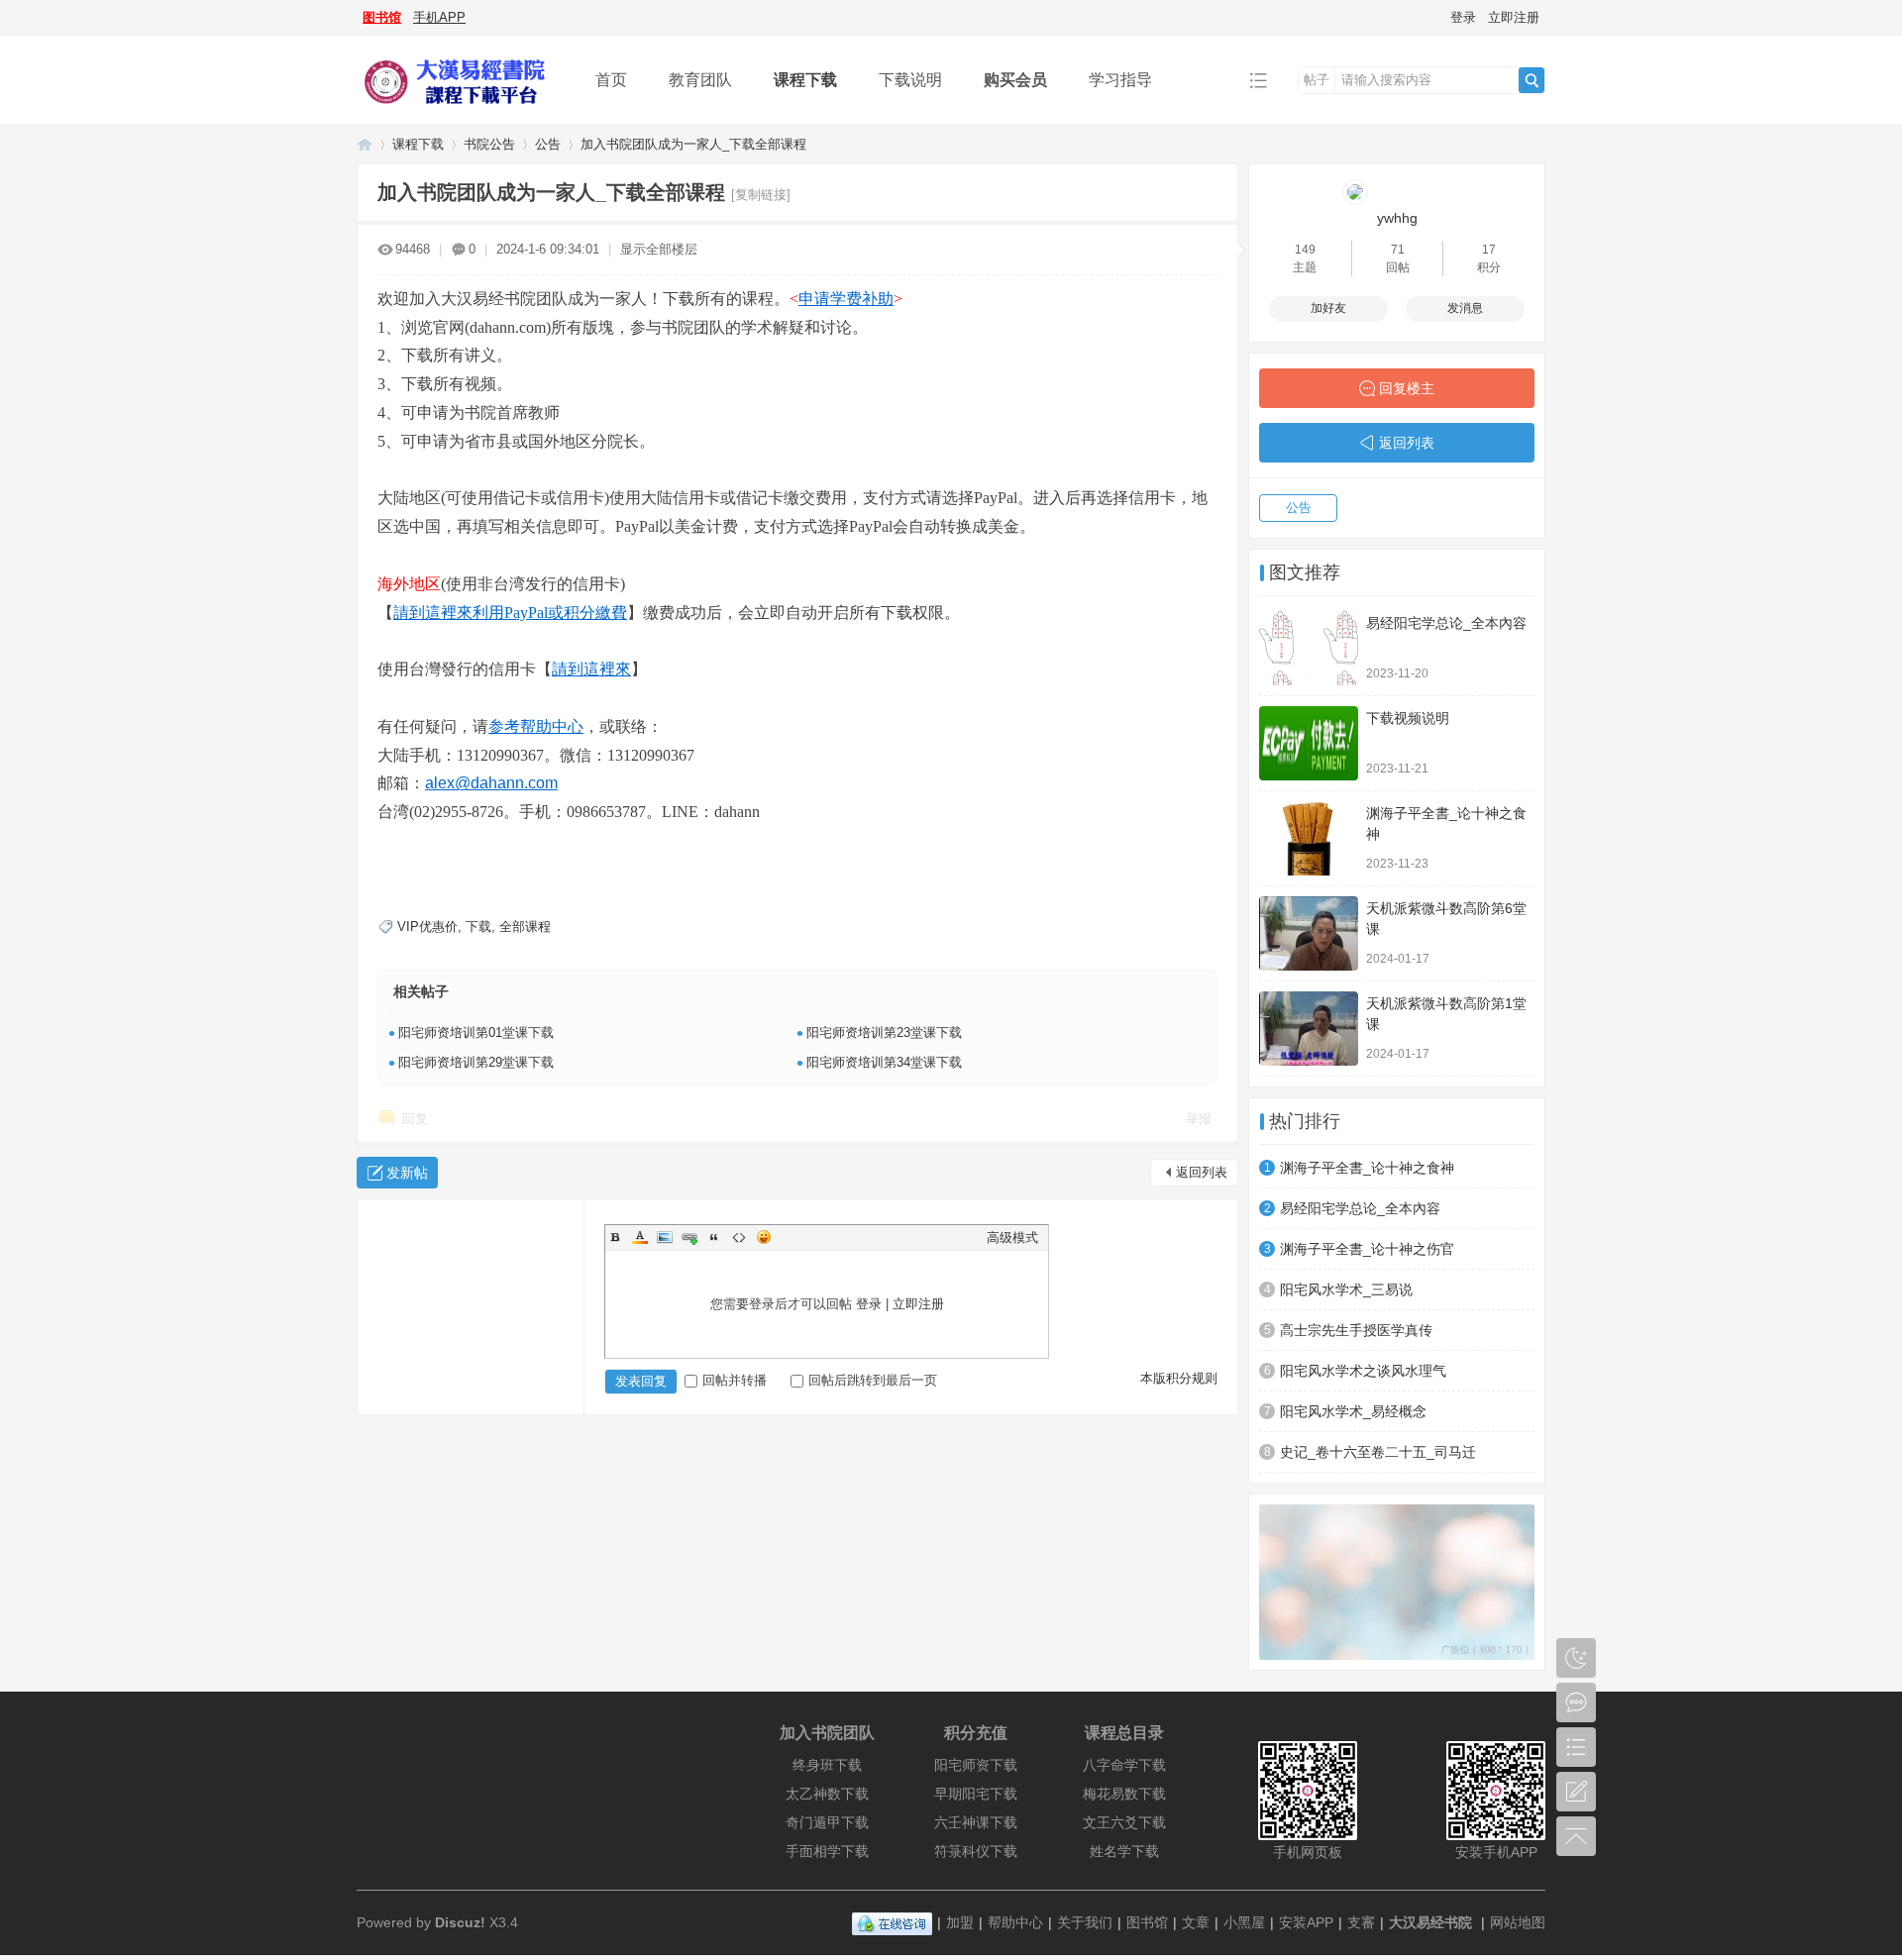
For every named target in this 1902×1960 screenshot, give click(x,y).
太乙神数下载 (827, 1794)
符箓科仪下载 (976, 1851)
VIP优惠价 (427, 927)
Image (665, 1237)
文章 (1196, 1922)
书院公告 (489, 144)
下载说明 (910, 80)
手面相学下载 (827, 1851)
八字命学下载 (1124, 1765)
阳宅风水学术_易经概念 (1353, 1411)
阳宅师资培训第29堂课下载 (476, 1062)
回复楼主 (1407, 388)
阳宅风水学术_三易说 (1346, 1289)
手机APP (439, 17)
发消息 (1465, 308)
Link (689, 1237)
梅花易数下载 (1124, 1794)
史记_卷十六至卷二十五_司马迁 (1378, 1452)
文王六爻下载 (1124, 1822)
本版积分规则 (1179, 1378)
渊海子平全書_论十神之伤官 (1367, 1249)
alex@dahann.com (491, 783)
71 (1398, 250)
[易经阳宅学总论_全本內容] (1309, 648)
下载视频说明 (1408, 718)
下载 (478, 927)
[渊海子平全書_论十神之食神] (1309, 838)
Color (640, 1237)
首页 (611, 80)
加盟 (960, 1922)
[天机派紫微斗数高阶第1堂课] (1309, 1029)
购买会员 (1015, 80)
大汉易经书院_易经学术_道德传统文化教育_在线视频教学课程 (365, 144)
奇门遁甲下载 (827, 1822)
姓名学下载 (1124, 1851)
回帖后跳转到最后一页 (873, 1380)
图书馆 (382, 17)
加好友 (1328, 308)
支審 (1361, 1922)
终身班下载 (827, 1765)
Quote (714, 1237)
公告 (548, 144)
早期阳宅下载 (976, 1794)
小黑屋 (1244, 1922)
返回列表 (1202, 1172)
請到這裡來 (591, 669)
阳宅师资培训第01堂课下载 (476, 1032)
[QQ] (892, 1922)
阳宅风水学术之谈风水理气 (1363, 1371)
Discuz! (460, 1922)
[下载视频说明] (1309, 743)
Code (739, 1237)
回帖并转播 (735, 1380)
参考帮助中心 (536, 726)
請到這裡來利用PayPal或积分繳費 (510, 613)
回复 (415, 1119)
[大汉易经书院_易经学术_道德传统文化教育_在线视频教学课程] (461, 110)
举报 (1199, 1119)
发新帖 (407, 1173)
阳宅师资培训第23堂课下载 (884, 1032)
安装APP (1306, 1922)
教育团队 (700, 80)
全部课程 (525, 927)
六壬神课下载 (976, 1822)
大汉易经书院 (1430, 1922)
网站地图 (1518, 1922)
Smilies (764, 1237)
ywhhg (1397, 218)
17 (1489, 250)
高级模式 (1012, 1238)
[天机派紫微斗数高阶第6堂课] (1309, 933)
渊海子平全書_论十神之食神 (1367, 1168)
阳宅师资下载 (976, 1765)
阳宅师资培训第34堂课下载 (884, 1062)
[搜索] (1532, 80)
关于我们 (1085, 1922)
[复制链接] (761, 195)
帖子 (1317, 80)
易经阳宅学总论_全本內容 (1446, 623)
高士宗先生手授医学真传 (1356, 1330)
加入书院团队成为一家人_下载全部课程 (693, 144)
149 (1305, 250)
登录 (1463, 17)
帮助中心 (1015, 1922)
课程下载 (805, 80)
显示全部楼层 (659, 249)
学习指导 (1120, 80)
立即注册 (1514, 17)
